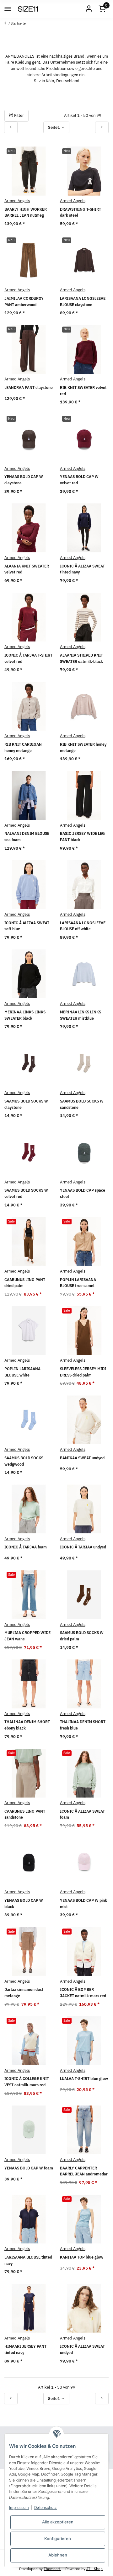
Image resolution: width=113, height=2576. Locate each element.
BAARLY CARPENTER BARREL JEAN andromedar (84, 2171)
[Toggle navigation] (8, 9)
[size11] (28, 9)
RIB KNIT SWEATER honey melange (83, 747)
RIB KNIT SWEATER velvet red (83, 391)
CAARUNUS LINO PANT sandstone (25, 1814)
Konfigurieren (58, 2539)
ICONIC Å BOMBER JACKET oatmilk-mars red (83, 1993)
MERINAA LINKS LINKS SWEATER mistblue (81, 1015)
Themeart (52, 2568)
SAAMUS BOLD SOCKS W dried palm (82, 1636)
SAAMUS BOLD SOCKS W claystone (26, 1104)
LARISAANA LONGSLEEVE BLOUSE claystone (83, 302)
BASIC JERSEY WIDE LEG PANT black (82, 837)
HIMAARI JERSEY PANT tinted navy (25, 2349)
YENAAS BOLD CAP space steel (83, 1193)
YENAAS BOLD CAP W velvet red (79, 480)
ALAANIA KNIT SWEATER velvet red (27, 569)
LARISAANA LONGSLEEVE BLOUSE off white (83, 926)
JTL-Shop (94, 2568)
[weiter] (102, 127)
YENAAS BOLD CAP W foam (29, 2168)
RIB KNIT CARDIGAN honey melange (23, 747)
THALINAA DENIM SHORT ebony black (27, 1725)
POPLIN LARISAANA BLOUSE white (22, 1372)
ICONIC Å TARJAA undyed (83, 1547)
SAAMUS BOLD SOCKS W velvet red (26, 1193)
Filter (19, 115)
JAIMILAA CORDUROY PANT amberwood (24, 302)
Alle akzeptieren (58, 2522)
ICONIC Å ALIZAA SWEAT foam (82, 1814)
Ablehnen (58, 2555)
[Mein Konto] (89, 9)
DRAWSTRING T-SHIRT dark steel (81, 212)
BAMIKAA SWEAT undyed (82, 1458)
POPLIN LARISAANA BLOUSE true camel (78, 1283)
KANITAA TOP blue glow (82, 2257)
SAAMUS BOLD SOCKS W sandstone (82, 1104)
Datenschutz (46, 2508)
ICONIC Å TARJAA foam (26, 1547)
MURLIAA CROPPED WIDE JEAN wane (27, 1636)
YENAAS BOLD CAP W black (24, 1904)
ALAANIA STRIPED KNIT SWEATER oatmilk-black (81, 658)
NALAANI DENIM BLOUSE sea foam (27, 837)
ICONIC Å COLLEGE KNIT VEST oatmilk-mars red (27, 2082)
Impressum (19, 2508)
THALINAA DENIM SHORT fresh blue (83, 1725)
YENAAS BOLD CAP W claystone (24, 480)
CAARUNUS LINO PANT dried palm (25, 1283)
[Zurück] (11, 127)
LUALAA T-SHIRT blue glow (84, 2079)
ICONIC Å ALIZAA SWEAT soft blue (27, 926)
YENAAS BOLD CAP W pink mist (83, 1904)
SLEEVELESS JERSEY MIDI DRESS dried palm (83, 1372)
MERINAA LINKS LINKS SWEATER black (25, 1015)
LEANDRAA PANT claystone (29, 388)
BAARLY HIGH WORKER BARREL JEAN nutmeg (26, 212)
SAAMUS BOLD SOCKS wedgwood (24, 1461)
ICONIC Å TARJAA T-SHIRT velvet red (28, 658)
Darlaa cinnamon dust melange (24, 1993)
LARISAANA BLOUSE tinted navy (28, 2260)
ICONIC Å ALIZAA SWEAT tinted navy (82, 569)
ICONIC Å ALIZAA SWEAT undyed (82, 2349)
